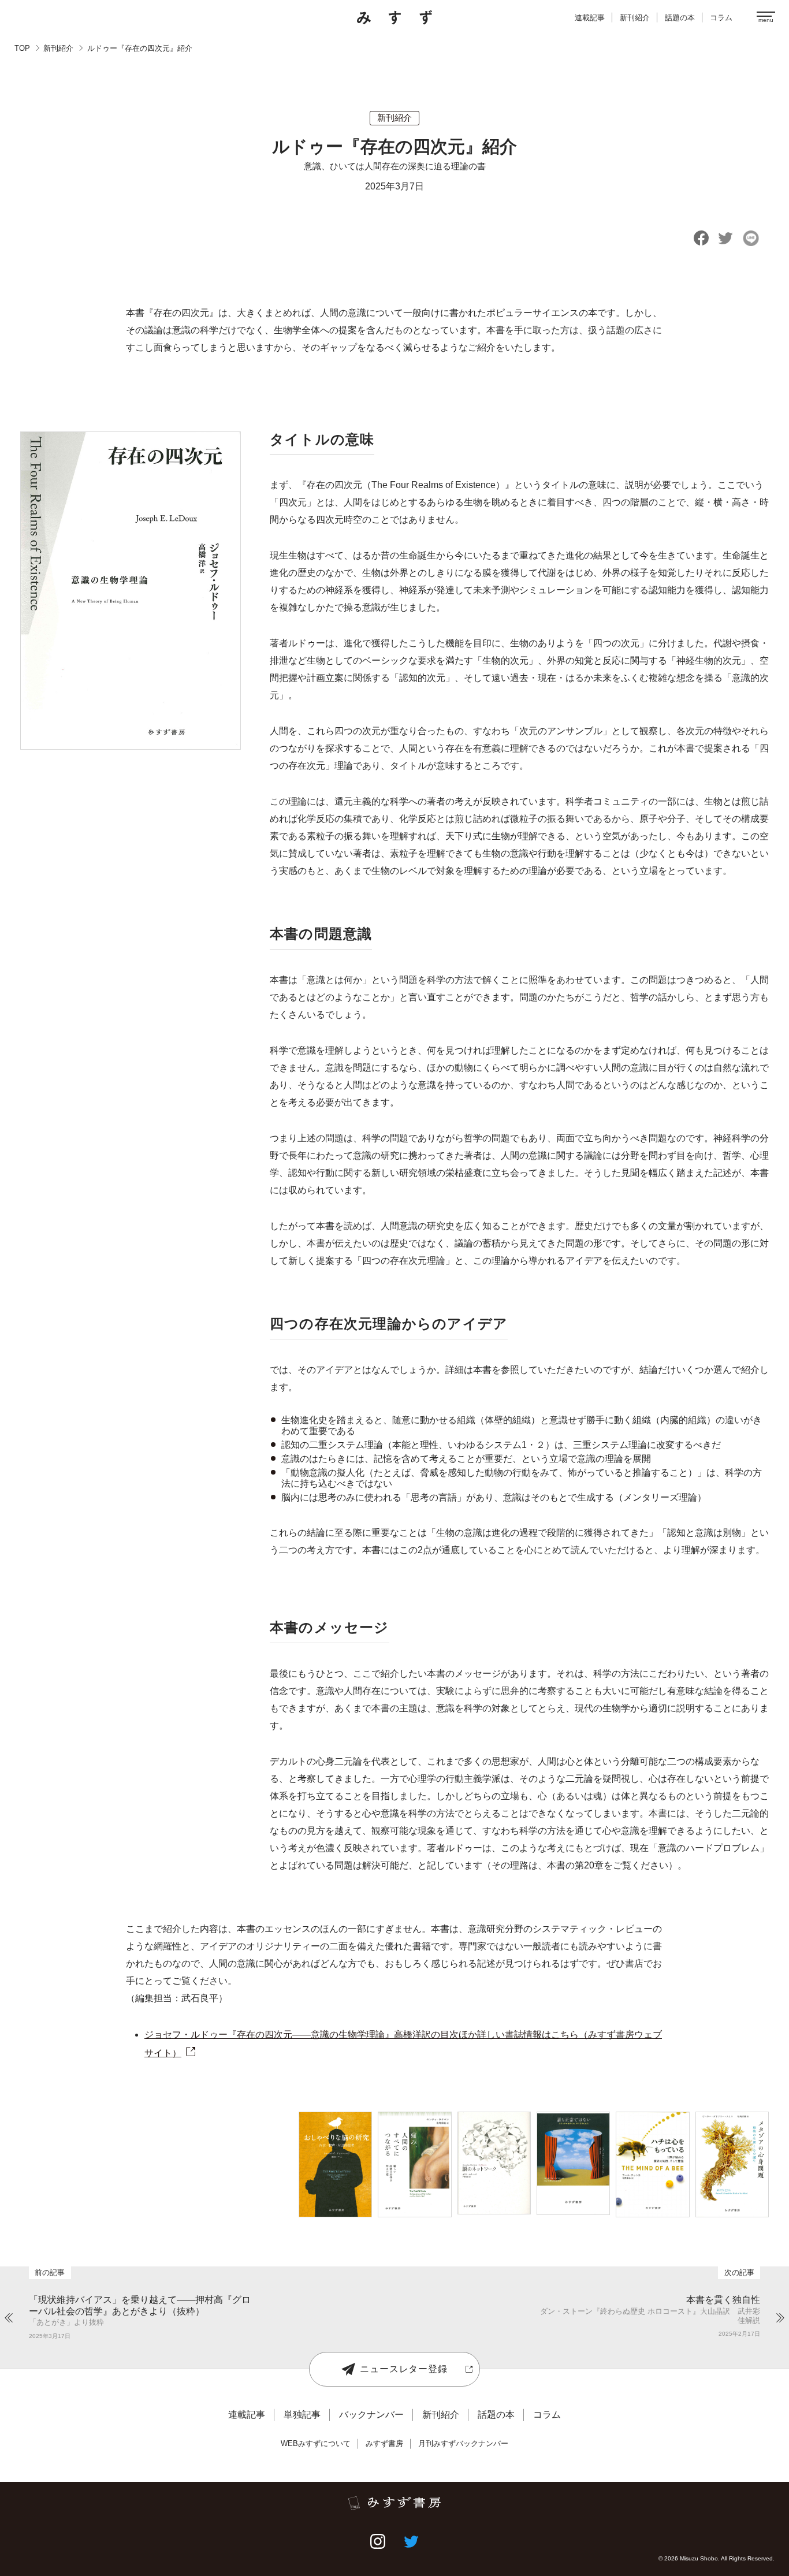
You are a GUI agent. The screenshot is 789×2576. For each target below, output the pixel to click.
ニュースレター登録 (403, 2369)
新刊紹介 (58, 48)
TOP (22, 48)
